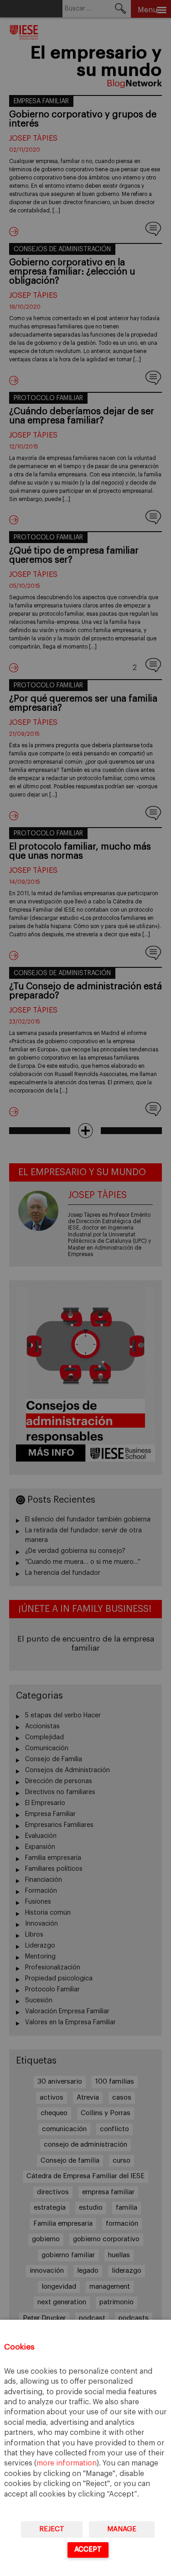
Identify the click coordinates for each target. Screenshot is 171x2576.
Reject (52, 2529)
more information (67, 2463)
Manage (122, 2529)
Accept (88, 2549)
